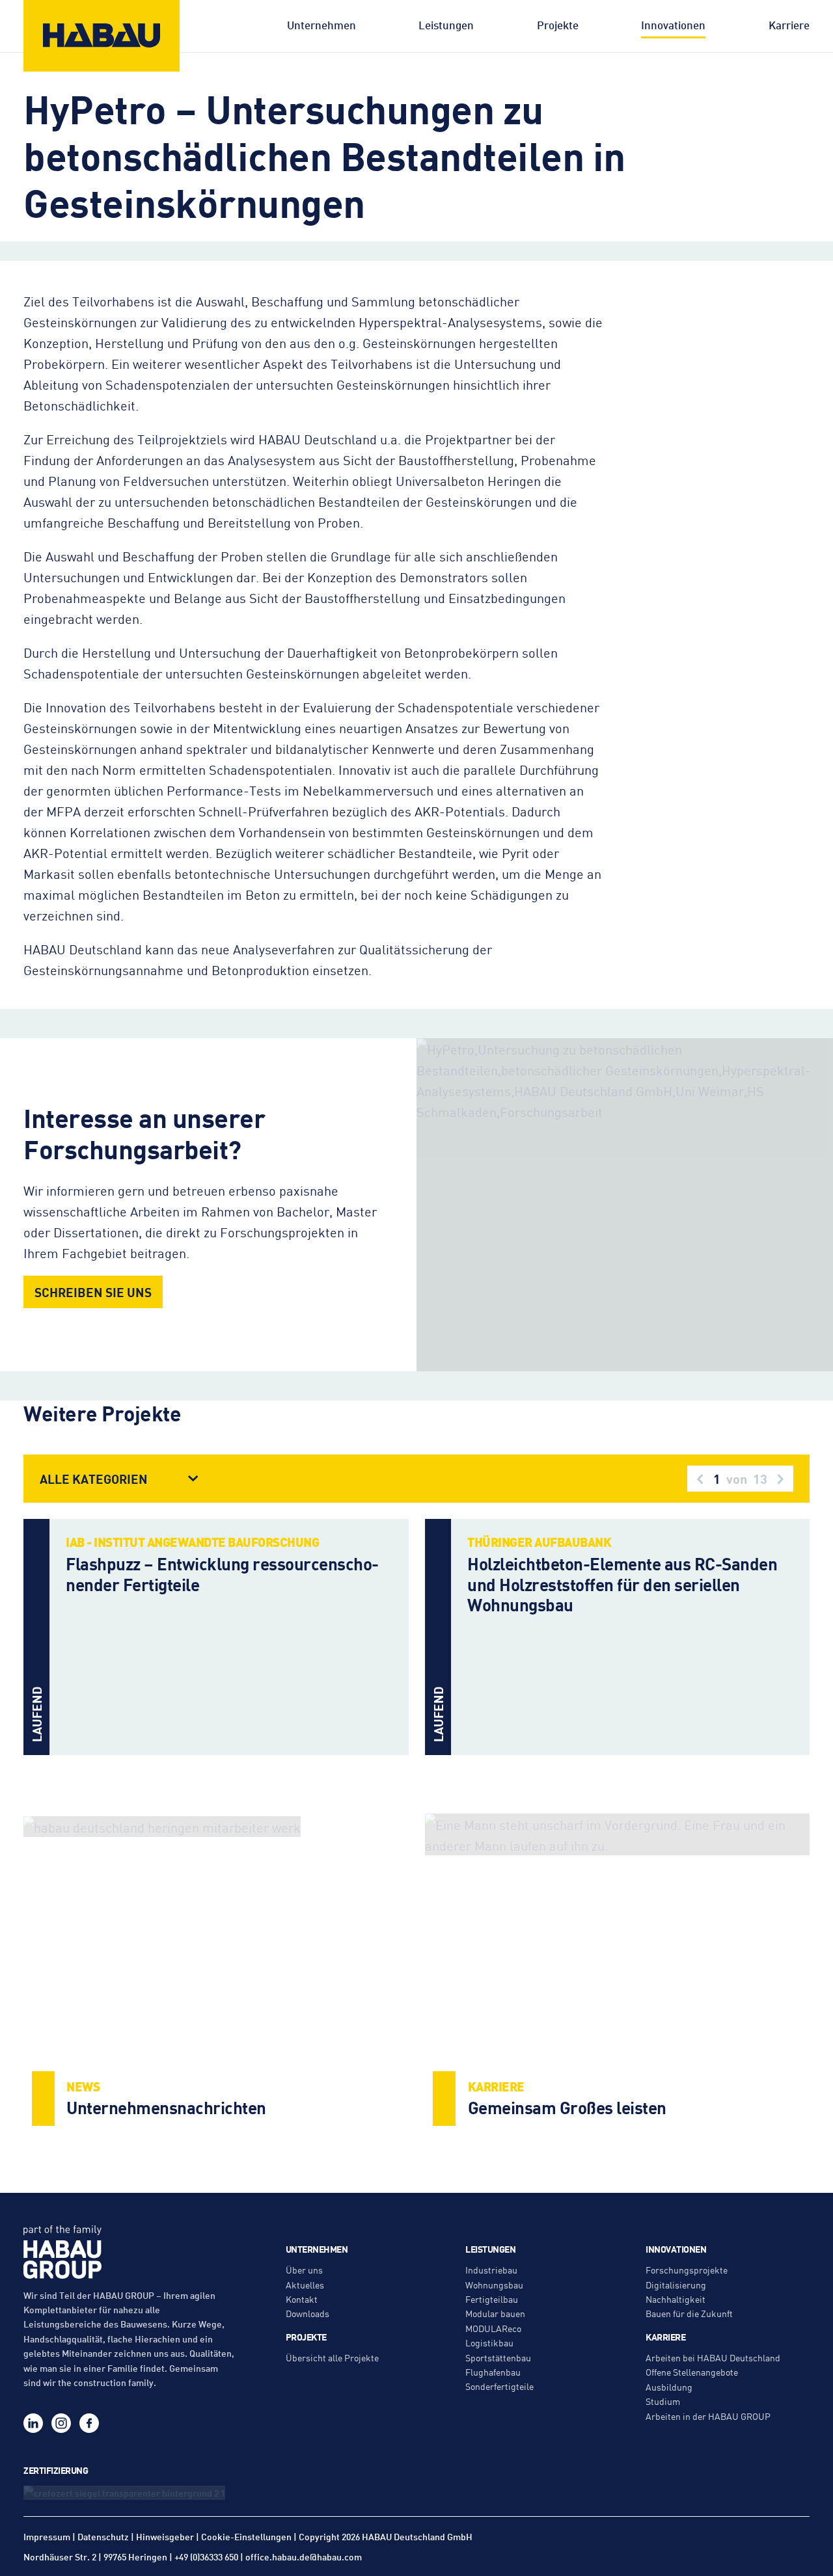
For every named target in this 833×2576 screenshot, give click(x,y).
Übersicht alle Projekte (332, 2357)
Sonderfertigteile (499, 2386)
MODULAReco (493, 2328)
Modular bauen (495, 2313)
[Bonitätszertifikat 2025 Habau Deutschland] (130, 2492)
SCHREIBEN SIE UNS (93, 1292)
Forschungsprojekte (687, 2270)
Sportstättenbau (498, 2357)
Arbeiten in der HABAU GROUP (708, 2416)
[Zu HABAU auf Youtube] (117, 2423)
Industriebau (491, 2270)
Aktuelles (305, 2285)
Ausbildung (669, 2387)
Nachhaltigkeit (676, 2299)
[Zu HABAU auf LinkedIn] (33, 2423)
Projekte (558, 25)
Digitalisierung (676, 2285)
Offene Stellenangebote (692, 2372)
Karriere (789, 25)
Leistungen (446, 25)
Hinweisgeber (165, 2536)
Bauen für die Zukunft (689, 2313)
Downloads (307, 2313)
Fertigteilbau (492, 2299)
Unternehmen (321, 25)
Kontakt (302, 2299)
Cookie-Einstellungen (246, 2537)
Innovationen (673, 25)
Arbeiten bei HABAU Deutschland (713, 2357)
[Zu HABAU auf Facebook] (89, 2423)
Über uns (304, 2270)
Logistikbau (489, 2342)
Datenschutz (103, 2536)
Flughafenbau (493, 2372)
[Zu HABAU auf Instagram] (61, 2423)
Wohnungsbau (494, 2285)
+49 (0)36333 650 (206, 2556)
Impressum (47, 2536)
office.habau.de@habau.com (304, 2556)
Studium (663, 2401)
